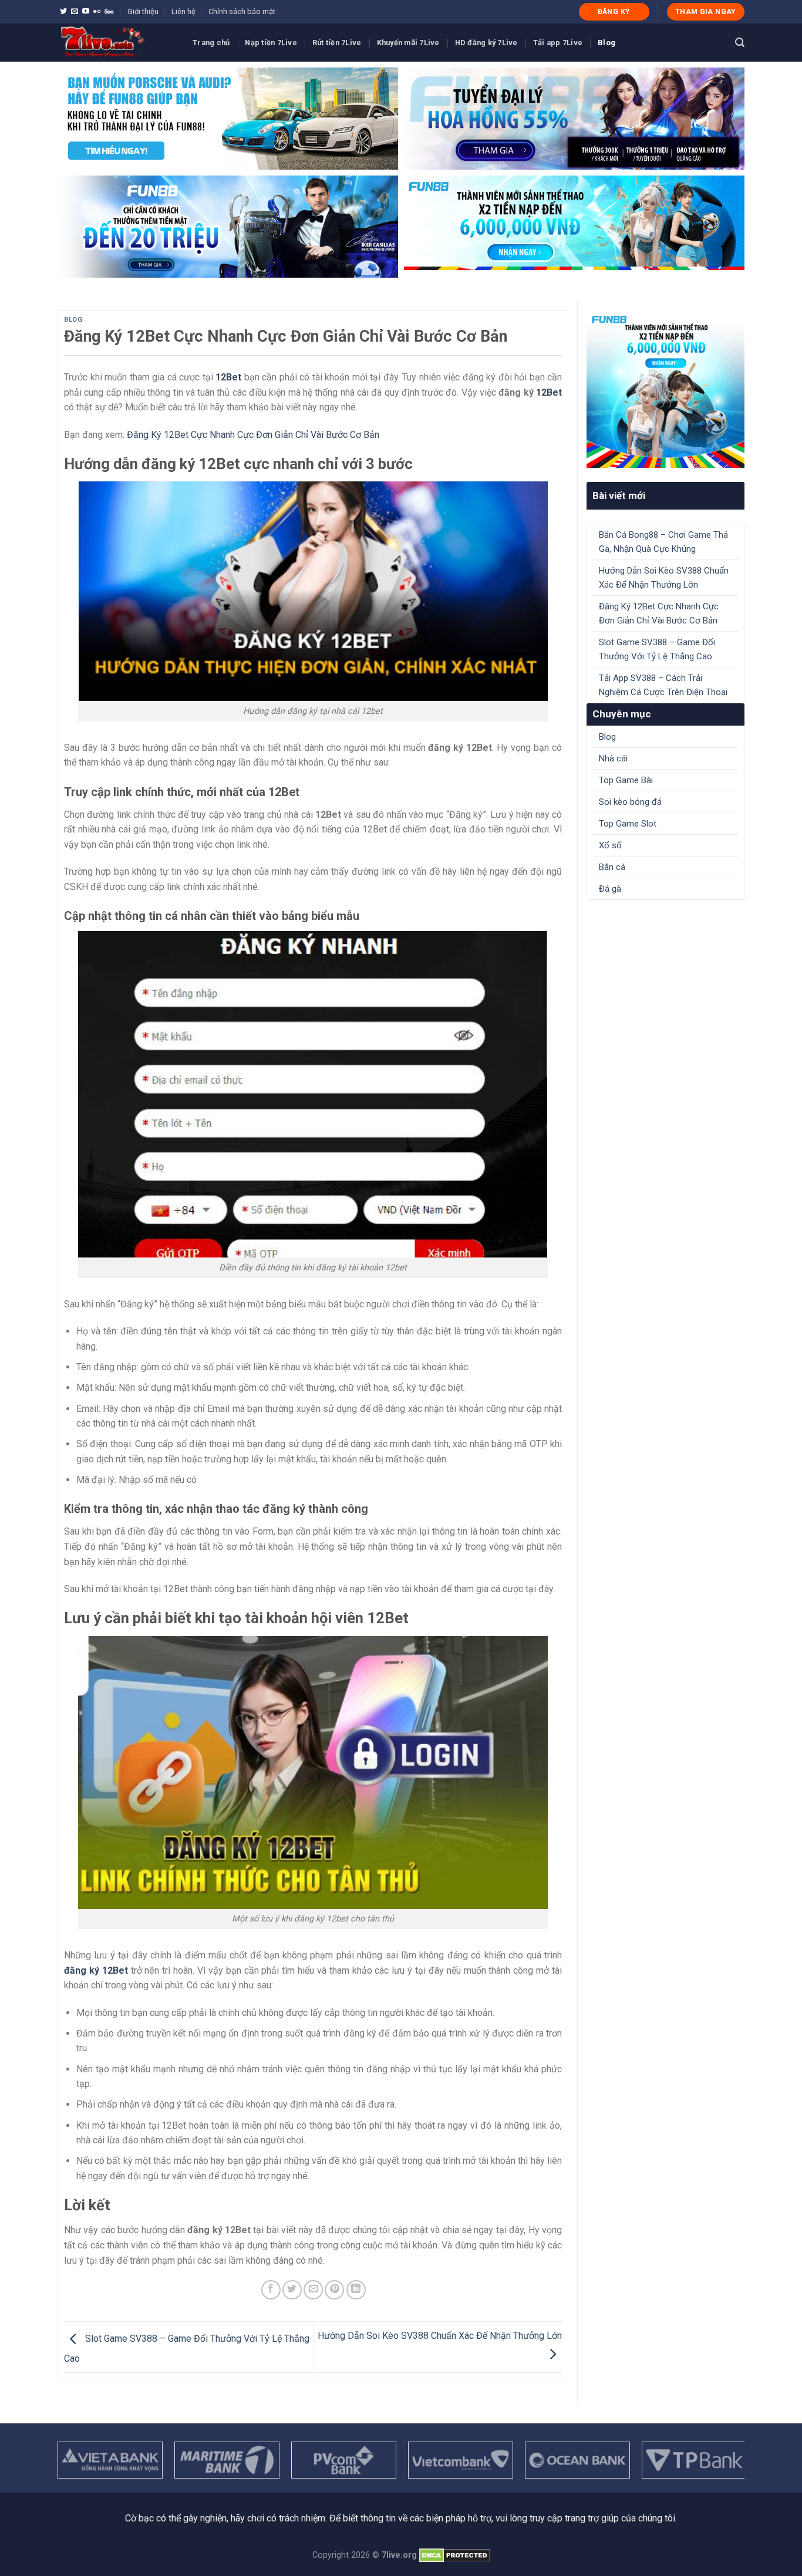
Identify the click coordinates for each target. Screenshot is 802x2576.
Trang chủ (211, 43)
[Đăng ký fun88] (665, 389)
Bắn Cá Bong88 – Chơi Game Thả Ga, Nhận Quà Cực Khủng (663, 542)
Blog (606, 43)
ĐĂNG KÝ (614, 12)
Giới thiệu (143, 11)
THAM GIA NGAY (706, 12)
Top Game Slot (628, 824)
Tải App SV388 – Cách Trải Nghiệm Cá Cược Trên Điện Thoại (663, 685)
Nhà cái (613, 758)
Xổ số (610, 845)
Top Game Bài (626, 780)
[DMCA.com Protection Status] (455, 2555)
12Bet (549, 392)
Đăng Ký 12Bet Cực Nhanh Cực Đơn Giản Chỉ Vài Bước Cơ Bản (253, 435)
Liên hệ (183, 11)
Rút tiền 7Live (337, 43)
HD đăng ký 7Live (486, 43)
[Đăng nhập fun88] (574, 227)
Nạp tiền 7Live (271, 43)
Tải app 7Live (558, 43)
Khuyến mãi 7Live (408, 43)
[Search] (740, 43)
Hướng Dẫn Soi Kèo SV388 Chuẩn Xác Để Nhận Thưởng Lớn (664, 578)
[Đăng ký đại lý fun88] (228, 119)
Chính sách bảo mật (242, 11)
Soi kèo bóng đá (630, 802)
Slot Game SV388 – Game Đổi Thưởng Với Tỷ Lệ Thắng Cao (657, 649)
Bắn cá (612, 867)
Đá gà (610, 889)
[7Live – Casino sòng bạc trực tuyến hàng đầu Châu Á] (116, 43)
